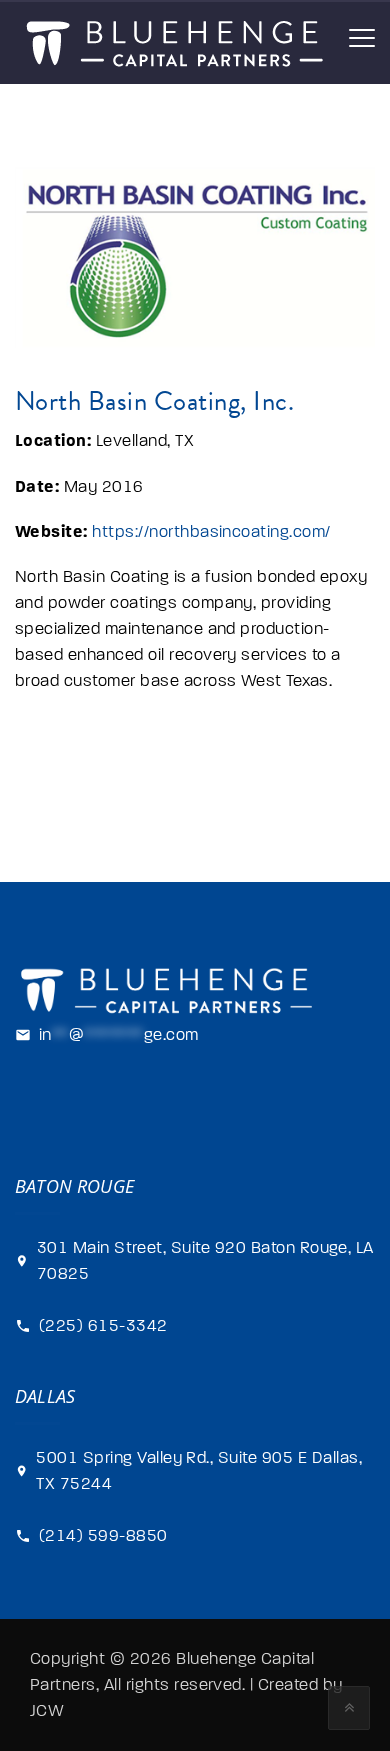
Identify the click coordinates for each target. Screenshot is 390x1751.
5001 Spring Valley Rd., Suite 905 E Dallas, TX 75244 (199, 1471)
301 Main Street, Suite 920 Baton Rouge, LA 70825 (205, 1261)
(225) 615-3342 (103, 1326)
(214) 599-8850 (103, 1536)
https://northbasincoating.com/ (211, 532)
